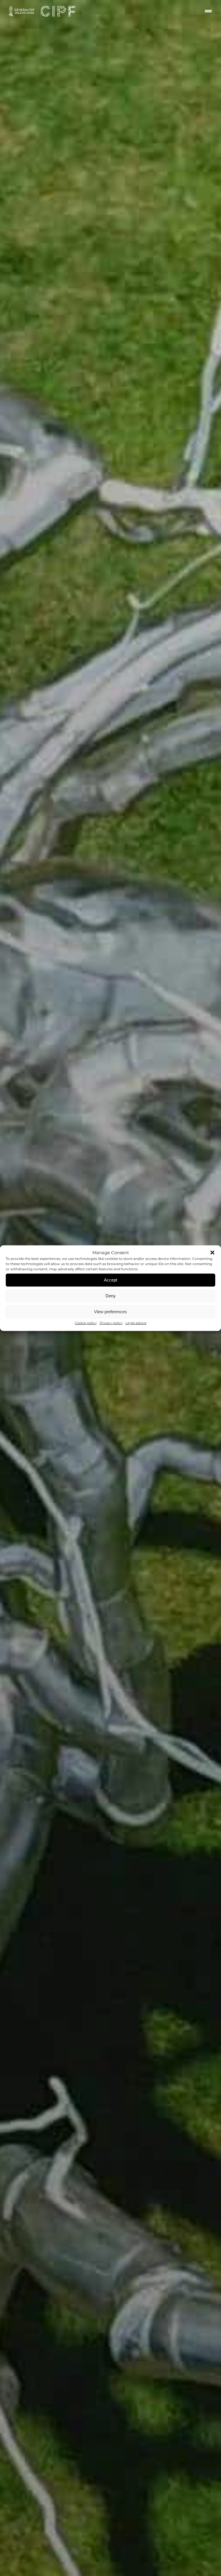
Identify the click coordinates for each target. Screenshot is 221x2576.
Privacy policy (111, 1323)
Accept (110, 1280)
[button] (212, 1252)
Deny (111, 1296)
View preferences (110, 1312)
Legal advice (136, 1323)
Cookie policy (86, 1323)
